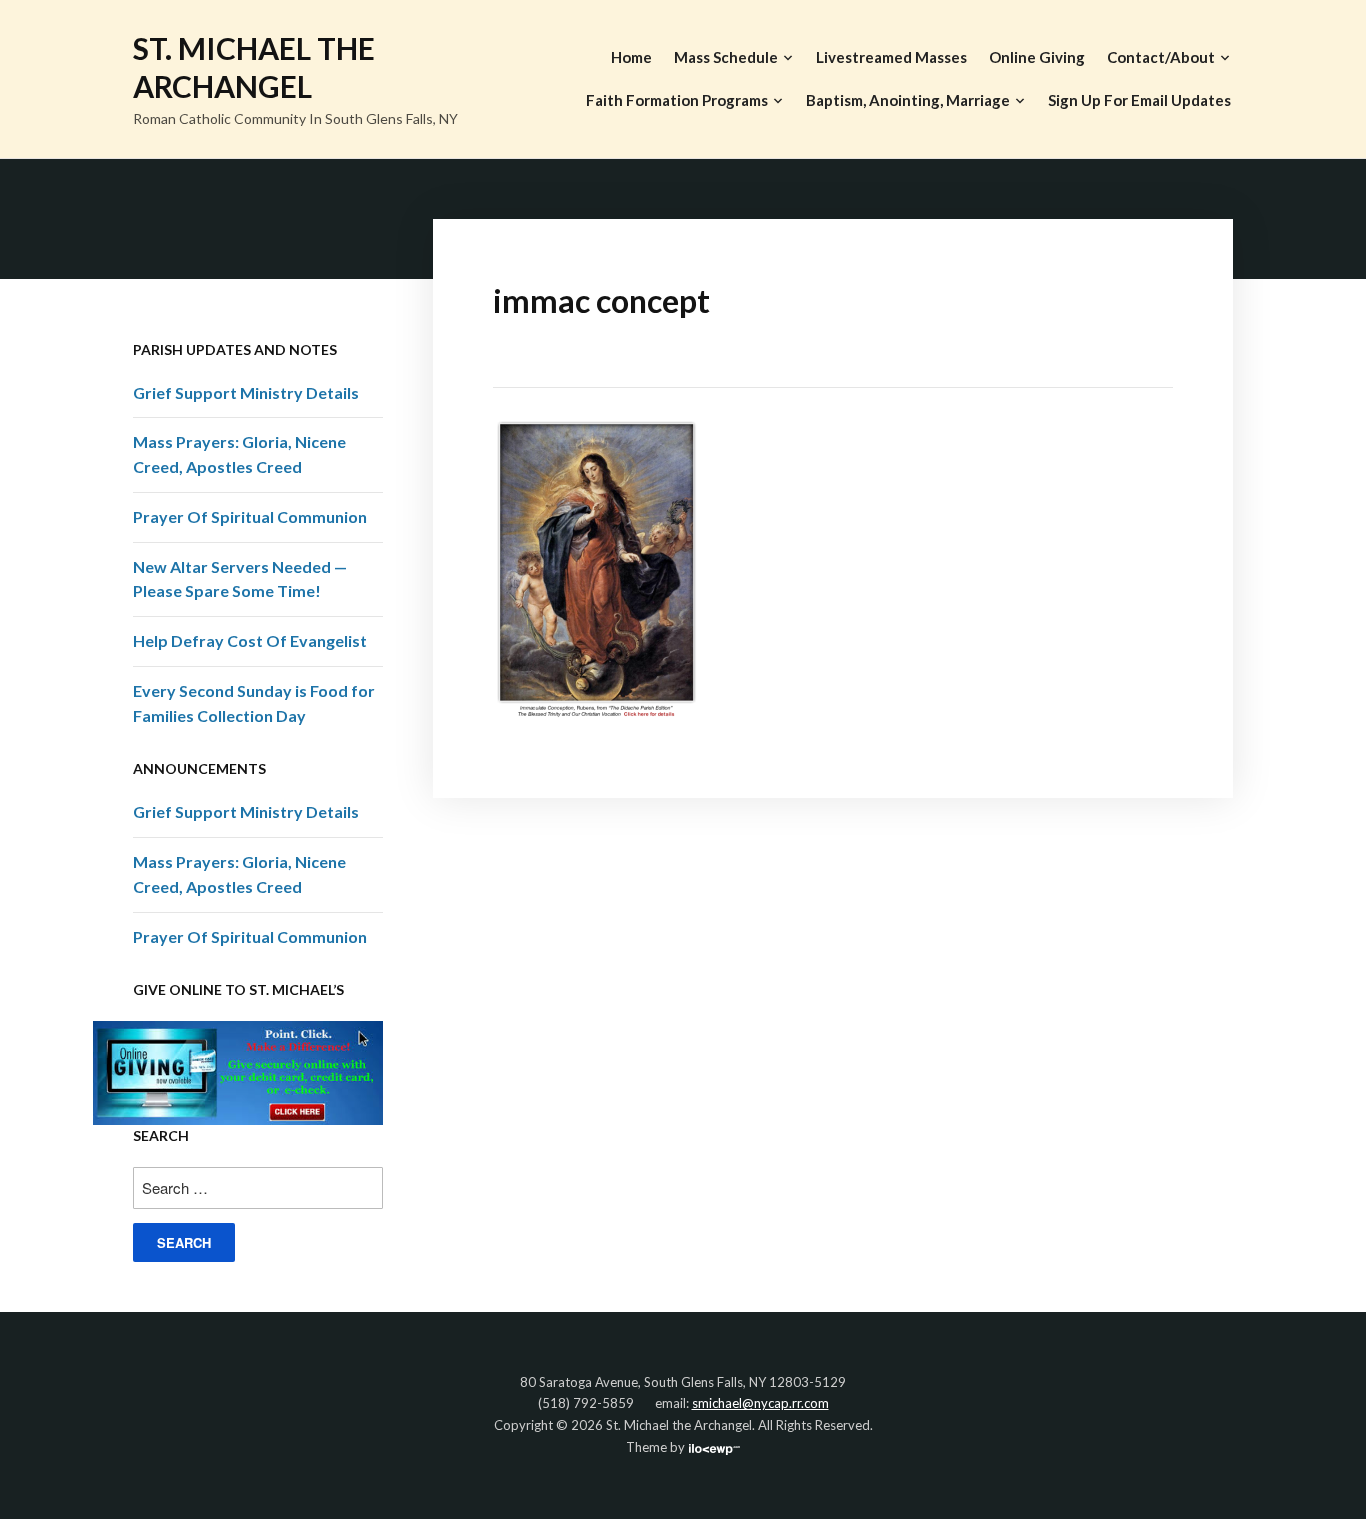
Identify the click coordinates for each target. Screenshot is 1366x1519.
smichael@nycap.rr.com (760, 1403)
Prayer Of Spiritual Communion (250, 516)
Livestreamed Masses (891, 57)
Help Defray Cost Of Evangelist (250, 640)
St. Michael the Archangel (254, 67)
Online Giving (1037, 57)
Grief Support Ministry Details (246, 392)
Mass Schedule (726, 57)
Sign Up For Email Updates (1139, 100)
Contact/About (1161, 57)
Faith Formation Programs (677, 100)
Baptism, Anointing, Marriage (908, 100)
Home (631, 57)
